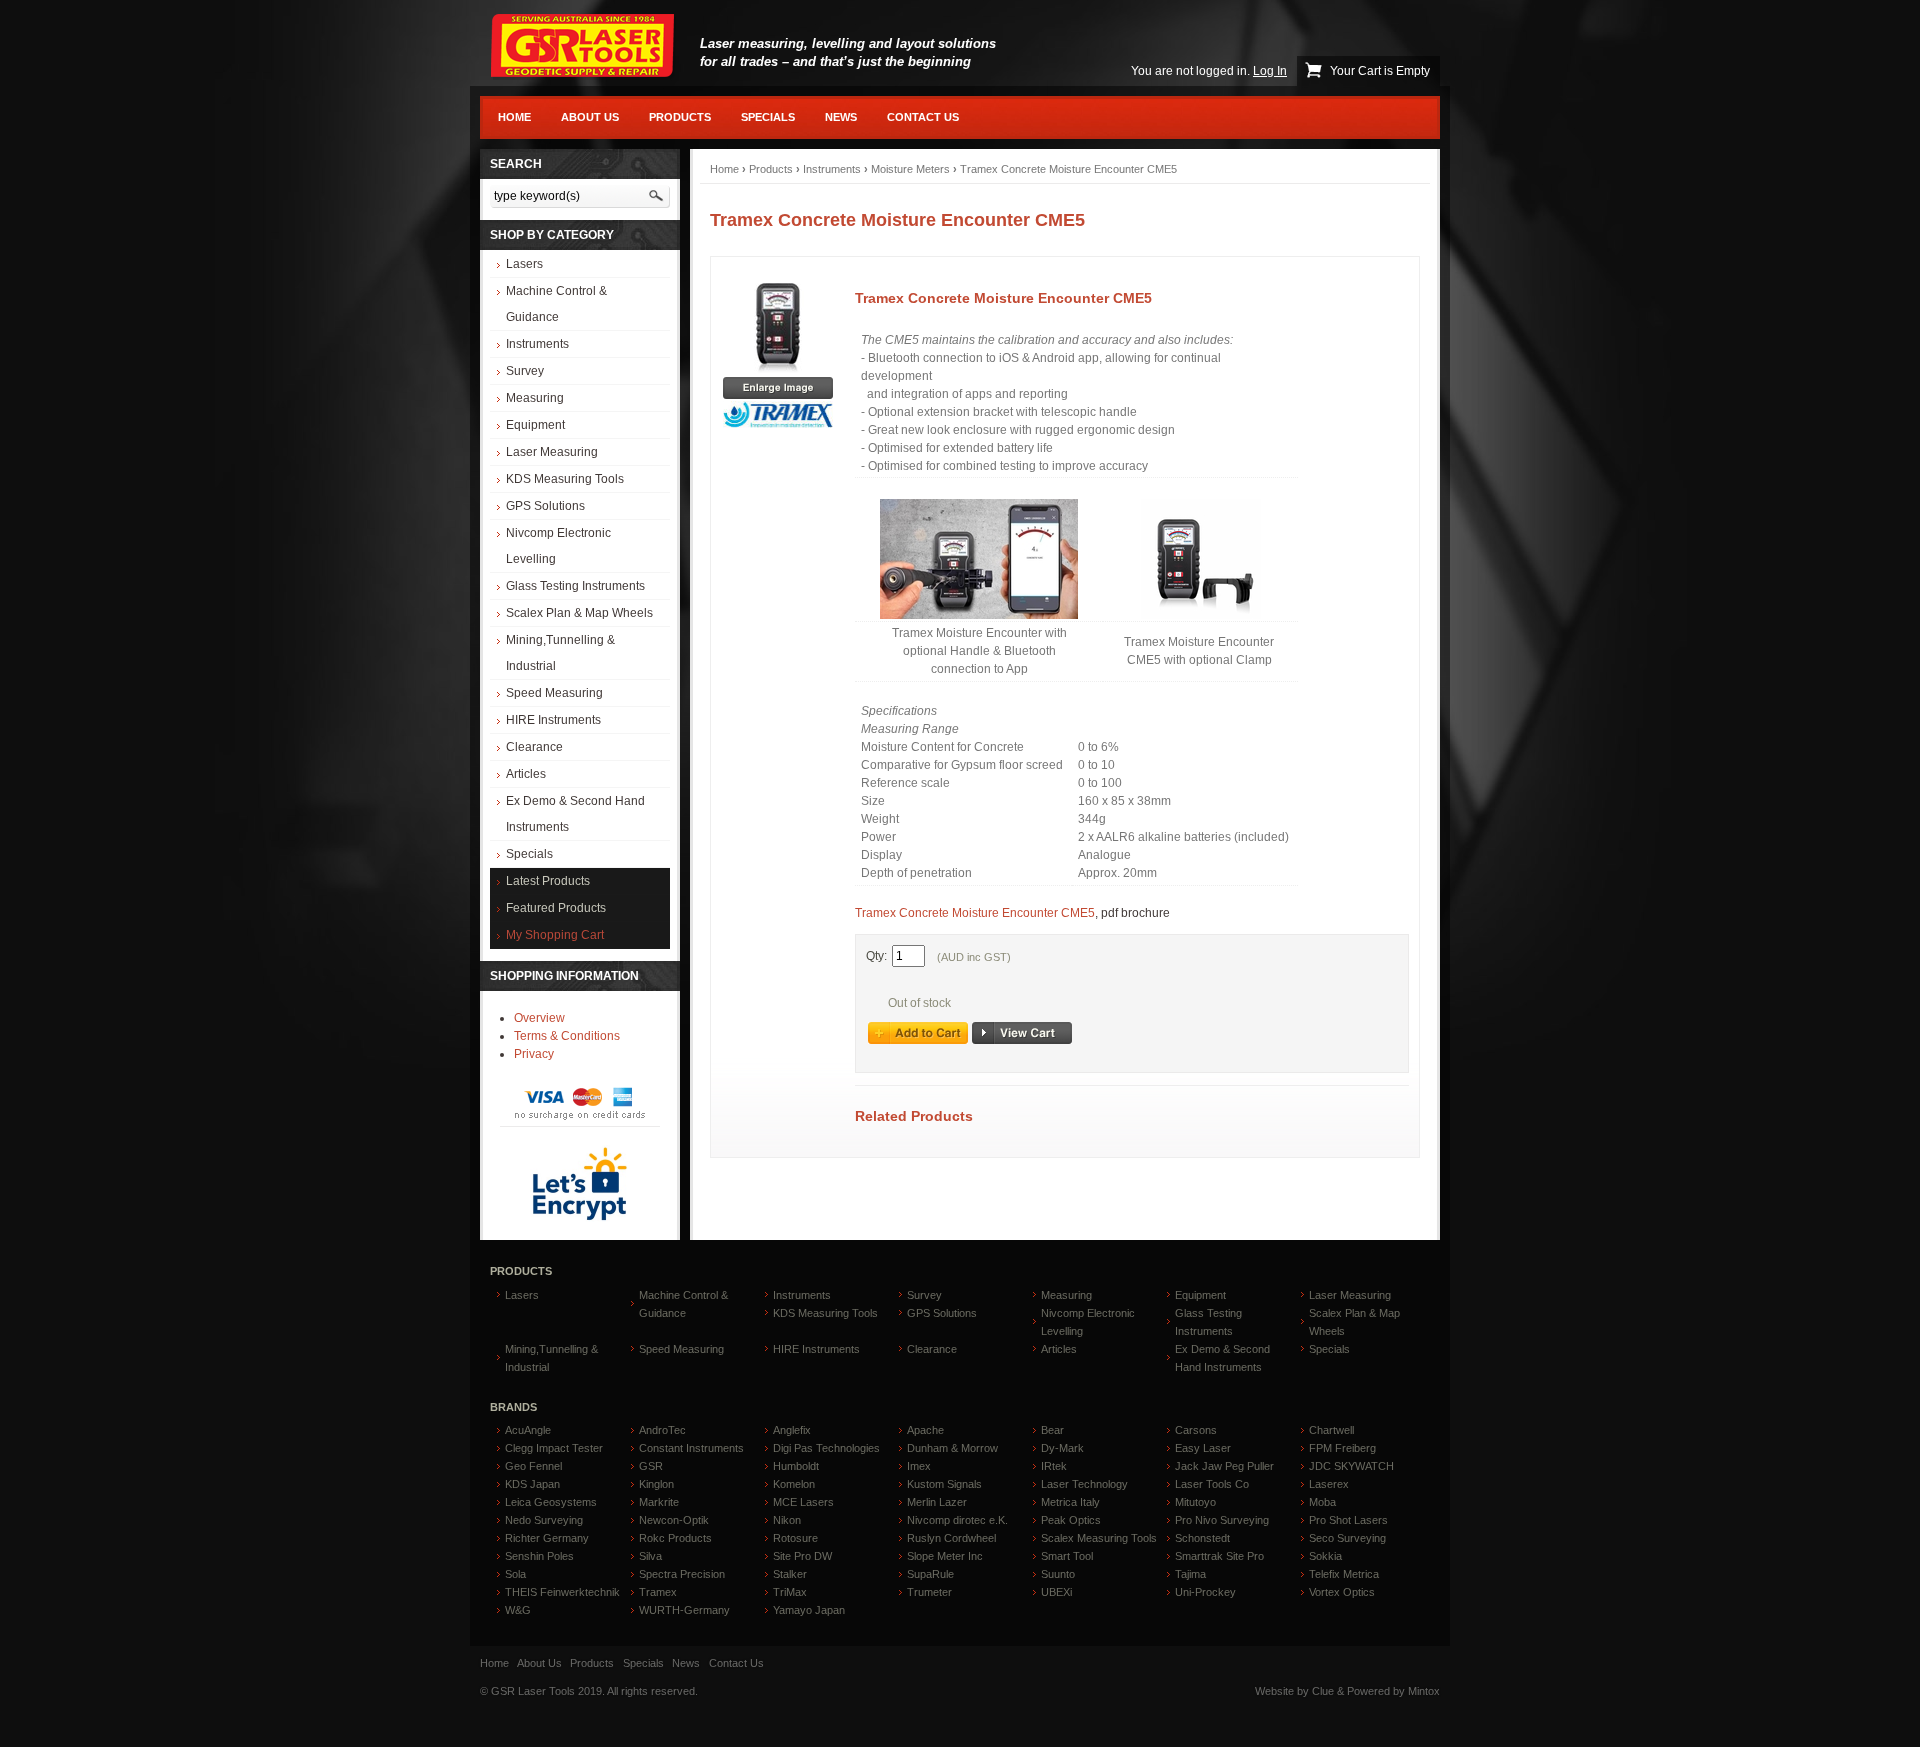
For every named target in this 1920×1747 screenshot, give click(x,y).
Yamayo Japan (809, 1610)
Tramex (658, 1592)
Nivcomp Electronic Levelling (558, 546)
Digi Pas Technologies (826, 1448)
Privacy (534, 1054)
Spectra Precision (682, 1574)
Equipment (535, 425)
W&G (518, 1610)
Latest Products (548, 881)
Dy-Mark (1062, 1448)
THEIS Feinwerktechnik (562, 1592)
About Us (590, 117)
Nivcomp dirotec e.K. (957, 1520)
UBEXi (1056, 1592)
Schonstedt (1202, 1538)
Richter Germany (547, 1538)
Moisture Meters (910, 169)
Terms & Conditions (567, 1036)
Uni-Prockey (1205, 1592)
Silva (650, 1556)
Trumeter (929, 1592)
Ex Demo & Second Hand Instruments (575, 814)
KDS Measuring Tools (565, 479)
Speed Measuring (554, 693)
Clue (1323, 1691)
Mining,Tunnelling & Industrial (560, 653)
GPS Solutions (545, 506)
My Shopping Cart (555, 935)
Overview (539, 1018)
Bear (1052, 1430)
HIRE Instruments (553, 720)
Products (680, 117)
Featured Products (556, 908)
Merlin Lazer (937, 1502)
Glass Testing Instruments (575, 586)
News (841, 117)
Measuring (535, 398)
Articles (526, 774)
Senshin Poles (539, 1556)
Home (514, 117)
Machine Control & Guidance (556, 304)
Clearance (534, 747)
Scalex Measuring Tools (1099, 1538)
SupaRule (930, 1574)
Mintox (1424, 1691)
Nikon (787, 1520)
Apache (925, 1430)
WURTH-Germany (684, 1610)
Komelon (794, 1484)
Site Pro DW (802, 1556)
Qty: (876, 956)
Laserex (1329, 1484)
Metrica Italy (1070, 1502)
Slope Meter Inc (945, 1556)
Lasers (524, 264)
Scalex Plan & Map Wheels (579, 613)
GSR (651, 1466)
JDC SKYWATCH (1351, 1466)
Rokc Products (675, 1538)
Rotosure (795, 1538)
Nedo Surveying (544, 1520)
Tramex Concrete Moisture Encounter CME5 (1068, 169)
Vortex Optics (1342, 1592)
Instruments (537, 344)
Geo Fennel (533, 1466)
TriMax (790, 1592)
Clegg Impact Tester (554, 1448)
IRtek (1054, 1466)
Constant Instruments (691, 1448)
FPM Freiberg (1342, 1448)
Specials (768, 117)
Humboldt (796, 1466)
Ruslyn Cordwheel (951, 1538)
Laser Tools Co (1212, 1484)
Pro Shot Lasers (1348, 1520)
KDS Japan (532, 1484)
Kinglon (656, 1484)
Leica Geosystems (551, 1502)
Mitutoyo (1195, 1502)
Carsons (1196, 1430)
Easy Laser (1203, 1448)
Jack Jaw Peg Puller (1224, 1466)
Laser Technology (1084, 1484)
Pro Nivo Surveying (1222, 1520)
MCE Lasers (803, 1502)
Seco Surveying (1347, 1538)
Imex (919, 1466)
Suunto (1058, 1574)
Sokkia (1325, 1556)
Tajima (1190, 1574)
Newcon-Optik (674, 1520)
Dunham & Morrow (952, 1448)
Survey (525, 371)
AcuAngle (528, 1430)
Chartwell (1331, 1430)
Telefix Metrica (1344, 1574)
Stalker (790, 1574)
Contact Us (923, 117)
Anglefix (792, 1430)
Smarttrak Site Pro (1219, 1556)
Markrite (659, 1502)
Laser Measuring (552, 452)
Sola (515, 1574)
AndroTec (662, 1430)
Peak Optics (1071, 1520)
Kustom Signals (944, 1484)
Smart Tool (1067, 1556)
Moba (1322, 1502)
